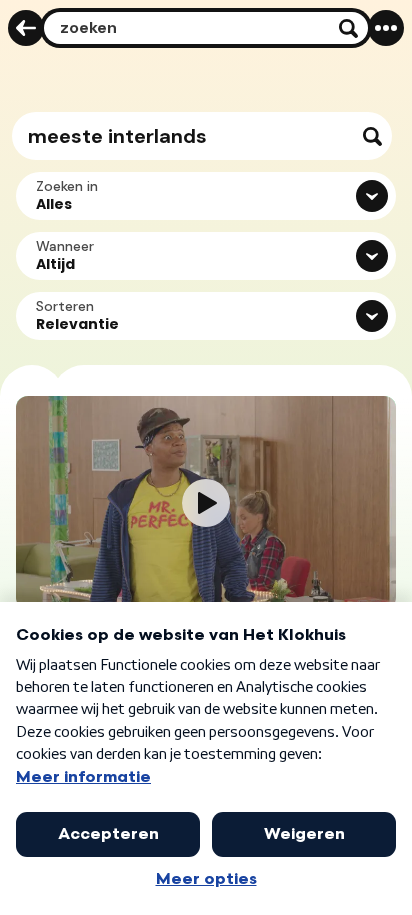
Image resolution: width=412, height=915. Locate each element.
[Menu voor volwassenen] (386, 28)
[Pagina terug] (26, 28)
